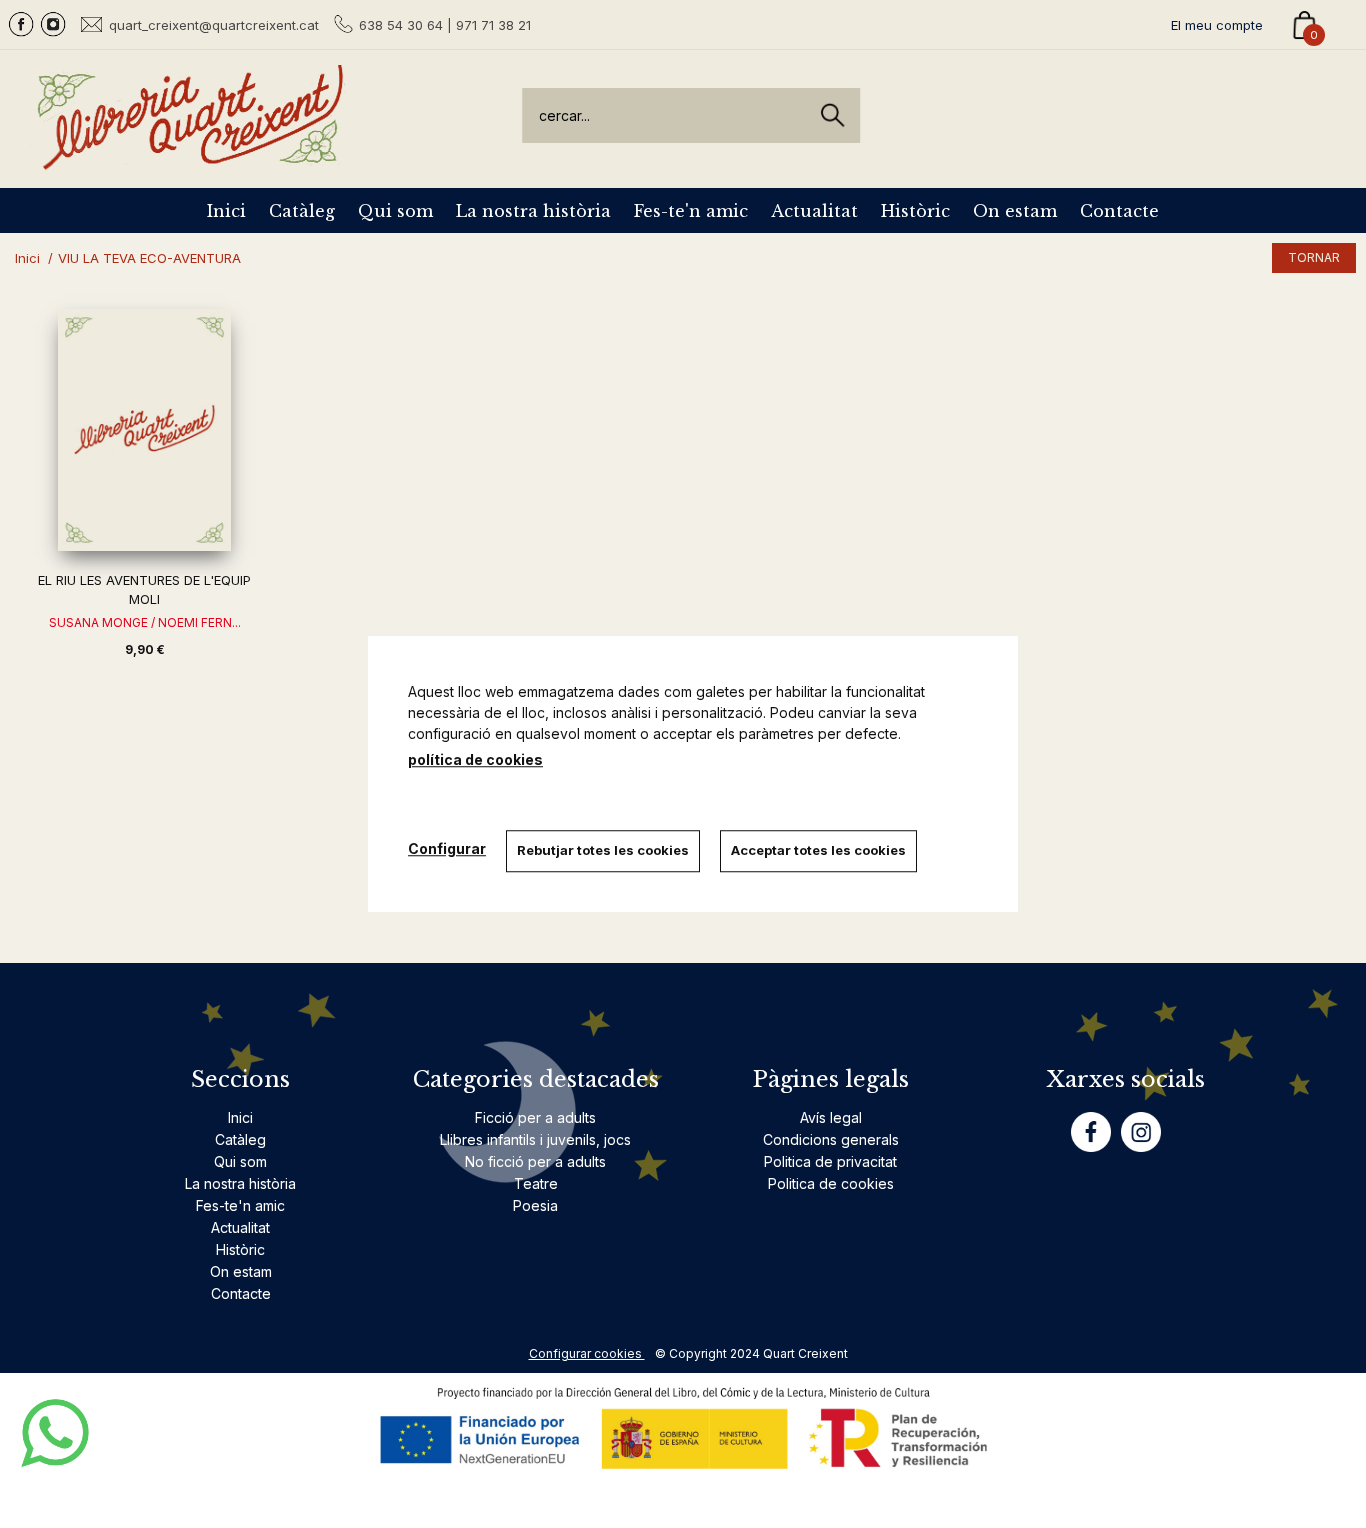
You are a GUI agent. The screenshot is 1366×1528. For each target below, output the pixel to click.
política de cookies (475, 759)
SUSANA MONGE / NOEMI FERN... (145, 622)
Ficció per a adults (535, 1117)
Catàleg (302, 211)
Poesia (535, 1205)
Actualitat (814, 211)
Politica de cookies (831, 1183)
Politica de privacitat (830, 1161)
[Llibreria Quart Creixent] (190, 158)
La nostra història (533, 211)
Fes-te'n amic (691, 211)
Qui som (395, 211)
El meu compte (1217, 25)
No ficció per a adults (535, 1161)
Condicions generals (831, 1139)
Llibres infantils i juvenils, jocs (535, 1139)
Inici (226, 211)
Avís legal (831, 1117)
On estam (1015, 211)
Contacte (1119, 211)
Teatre (536, 1183)
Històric (915, 211)
